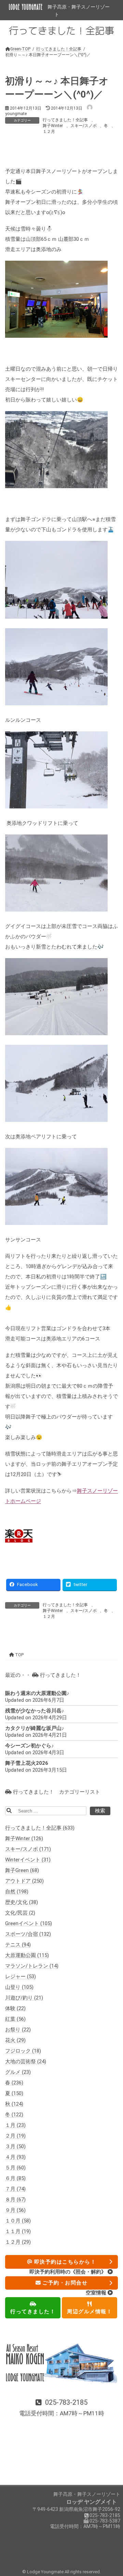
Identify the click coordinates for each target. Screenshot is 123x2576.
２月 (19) (15, 2136)
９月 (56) (15, 2210)
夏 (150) (14, 2093)
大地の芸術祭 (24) (26, 2061)
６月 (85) (15, 2178)
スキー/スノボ (84, 126)
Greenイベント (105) (29, 1923)
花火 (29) (15, 2040)
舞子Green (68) (22, 1870)
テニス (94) (18, 1945)
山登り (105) (19, 1987)
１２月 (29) (18, 2242)
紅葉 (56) (15, 2019)
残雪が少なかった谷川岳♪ (35, 1711)
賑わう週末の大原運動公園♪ (37, 1693)
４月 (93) (15, 2157)
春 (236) (14, 2083)
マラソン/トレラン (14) (32, 1966)
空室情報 (97, 2293)
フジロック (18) (23, 2051)
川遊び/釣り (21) (24, 1998)
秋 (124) (14, 2104)
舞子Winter (53, 126)
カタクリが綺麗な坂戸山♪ (35, 1728)
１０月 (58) (18, 2221)
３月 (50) (15, 2146)
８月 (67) (15, 2200)
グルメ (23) (18, 2072)
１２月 (49, 132)
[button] (61, 2408)
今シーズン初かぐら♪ (30, 1746)
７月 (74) (15, 2189)
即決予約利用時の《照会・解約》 (69, 2272)
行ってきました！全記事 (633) (40, 1828)
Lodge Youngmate (46, 2572)
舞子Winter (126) (24, 1838)
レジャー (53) (20, 1977)
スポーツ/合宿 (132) (28, 1934)
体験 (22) (15, 2008)
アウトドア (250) (24, 1881)
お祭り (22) (18, 2030)
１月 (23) (15, 2125)
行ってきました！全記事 (65, 120)
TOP (19, 1655)
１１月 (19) (18, 2231)
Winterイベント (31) (28, 1860)
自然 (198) (17, 1892)
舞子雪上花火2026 (27, 1763)
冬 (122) (14, 2115)
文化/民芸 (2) (20, 1913)
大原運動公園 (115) (27, 1955)
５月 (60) (15, 2168)
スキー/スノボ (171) (28, 1849)
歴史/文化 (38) (22, 1902)
